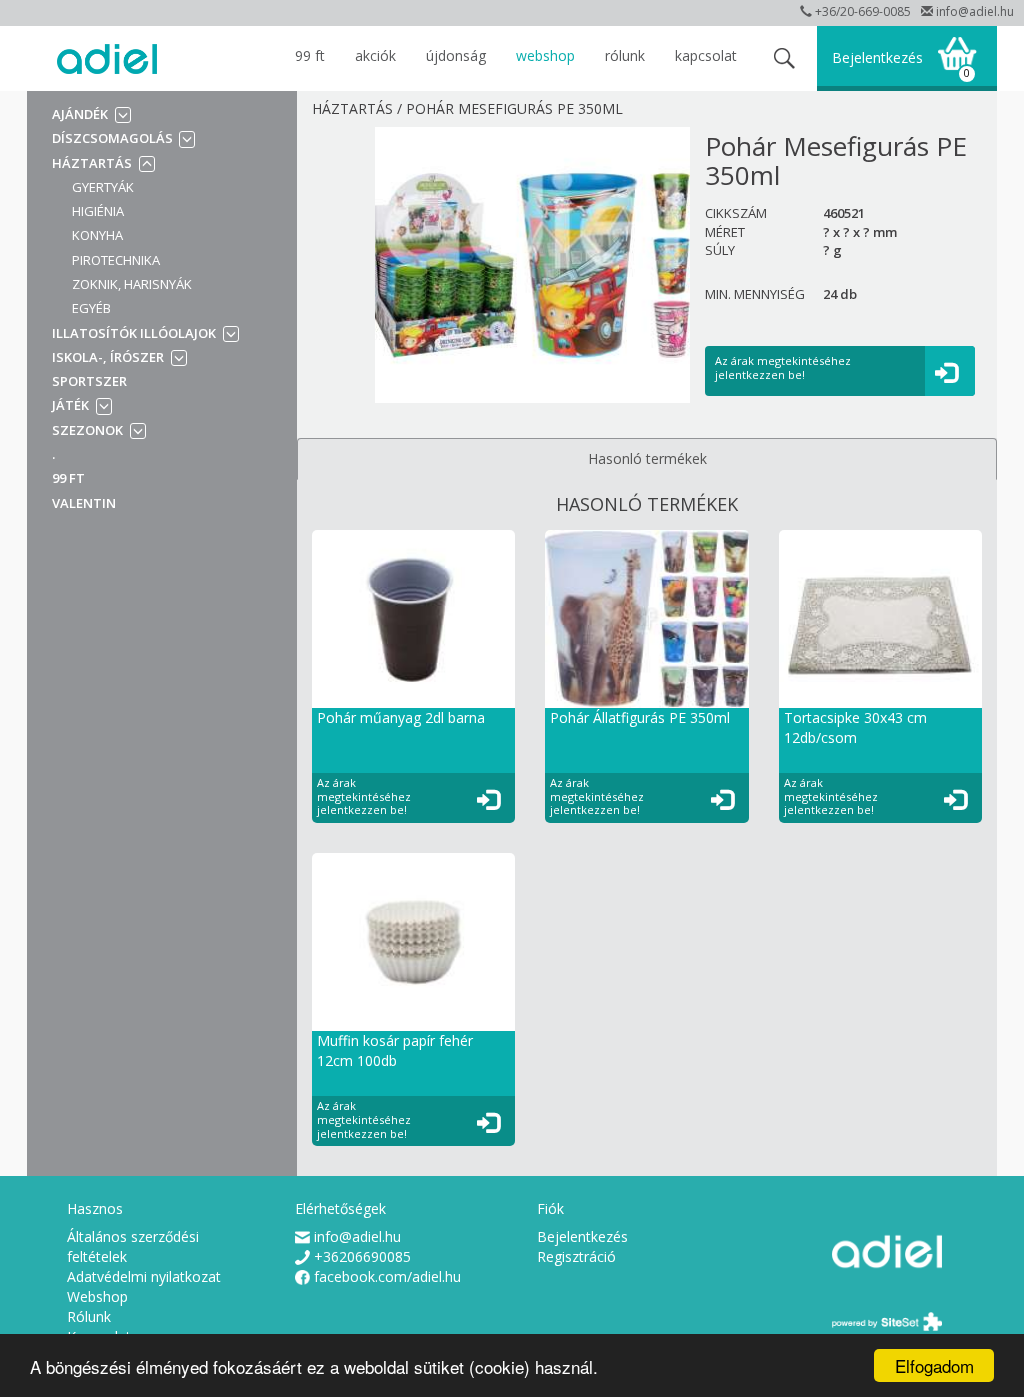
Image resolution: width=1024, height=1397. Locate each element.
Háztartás (92, 163)
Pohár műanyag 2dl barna (401, 717)
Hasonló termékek (647, 458)
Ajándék (80, 114)
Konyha (97, 235)
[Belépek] (950, 372)
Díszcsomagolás (114, 138)
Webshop (545, 55)
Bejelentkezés (877, 57)
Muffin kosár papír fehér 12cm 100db (395, 1050)
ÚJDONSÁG (456, 55)
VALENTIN (84, 503)
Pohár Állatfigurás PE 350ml (640, 717)
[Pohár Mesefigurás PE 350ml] (532, 265)
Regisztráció (576, 1256)
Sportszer (89, 381)
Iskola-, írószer (108, 357)
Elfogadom (934, 1365)
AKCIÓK (375, 55)
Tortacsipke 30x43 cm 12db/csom (855, 727)
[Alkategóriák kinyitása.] (121, 114)
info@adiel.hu (975, 11)
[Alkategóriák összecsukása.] (145, 163)
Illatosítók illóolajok (134, 333)
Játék (70, 405)
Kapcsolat (706, 55)
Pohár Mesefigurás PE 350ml (514, 108)
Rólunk (625, 55)
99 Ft (310, 55)
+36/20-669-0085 (863, 11)
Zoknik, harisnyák (132, 284)
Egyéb (91, 308)
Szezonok (87, 430)
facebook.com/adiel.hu (387, 1276)
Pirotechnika (116, 260)
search (784, 58)
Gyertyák (103, 187)
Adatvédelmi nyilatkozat (144, 1276)
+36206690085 (362, 1256)
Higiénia (98, 211)
